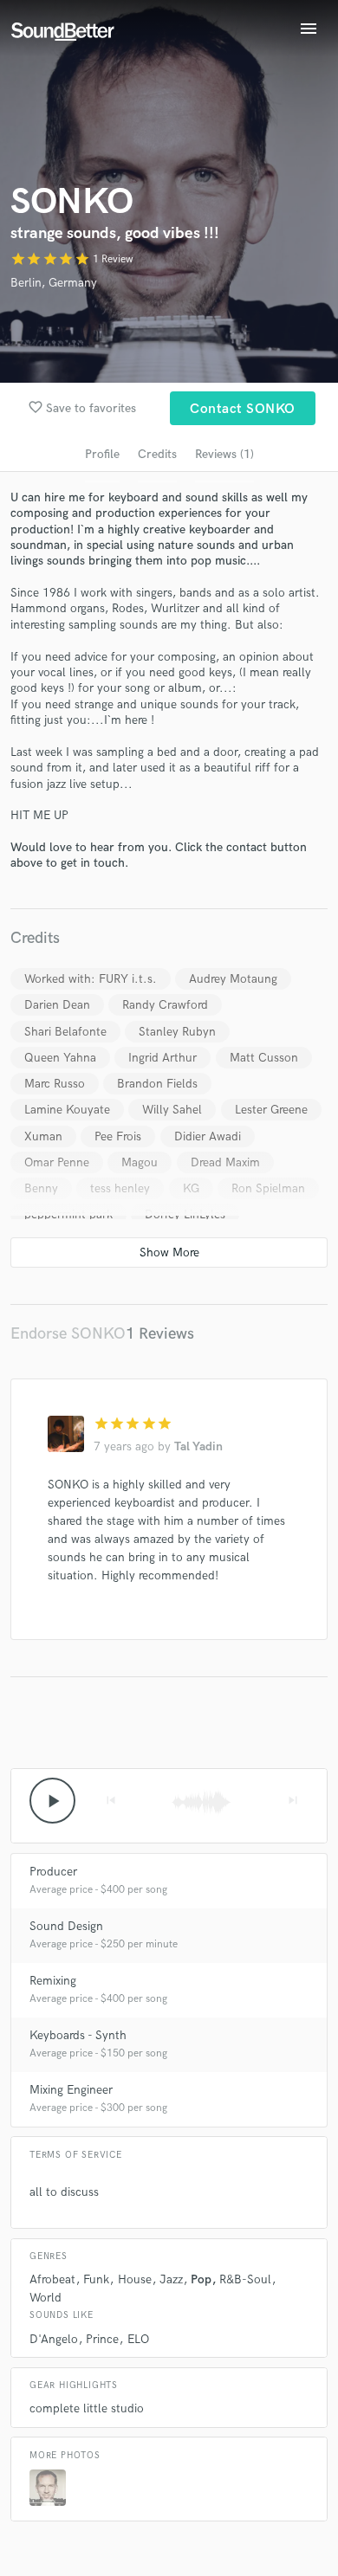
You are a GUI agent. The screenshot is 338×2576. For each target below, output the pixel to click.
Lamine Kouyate (67, 1110)
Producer (53, 1872)
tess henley (120, 1188)
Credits (157, 454)
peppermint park (68, 1214)
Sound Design (66, 1926)
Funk (96, 2279)
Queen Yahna (60, 1058)
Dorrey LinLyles (185, 1214)
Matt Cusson (264, 1058)
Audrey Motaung (233, 979)
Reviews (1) (224, 454)
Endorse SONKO (68, 1334)
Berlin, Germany (54, 283)
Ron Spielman (268, 1188)
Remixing (53, 1981)
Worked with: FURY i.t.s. (91, 979)
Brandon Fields (157, 1084)
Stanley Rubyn (177, 1032)
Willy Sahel (172, 1110)
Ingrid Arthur (162, 1058)
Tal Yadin (198, 1446)
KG (191, 1188)
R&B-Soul (245, 2279)
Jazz (171, 2279)
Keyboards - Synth (78, 2035)
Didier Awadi (208, 1136)
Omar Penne (57, 1162)
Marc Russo (55, 1084)
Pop (201, 2279)
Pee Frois (118, 1136)
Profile (102, 454)
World (45, 2298)
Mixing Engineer (71, 2090)
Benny (41, 1188)
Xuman (43, 1136)
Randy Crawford (165, 1005)
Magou (140, 1162)
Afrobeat (52, 2279)
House (135, 2279)
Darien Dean (57, 1005)
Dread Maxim (225, 1162)
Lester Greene (271, 1110)
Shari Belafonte (65, 1032)
